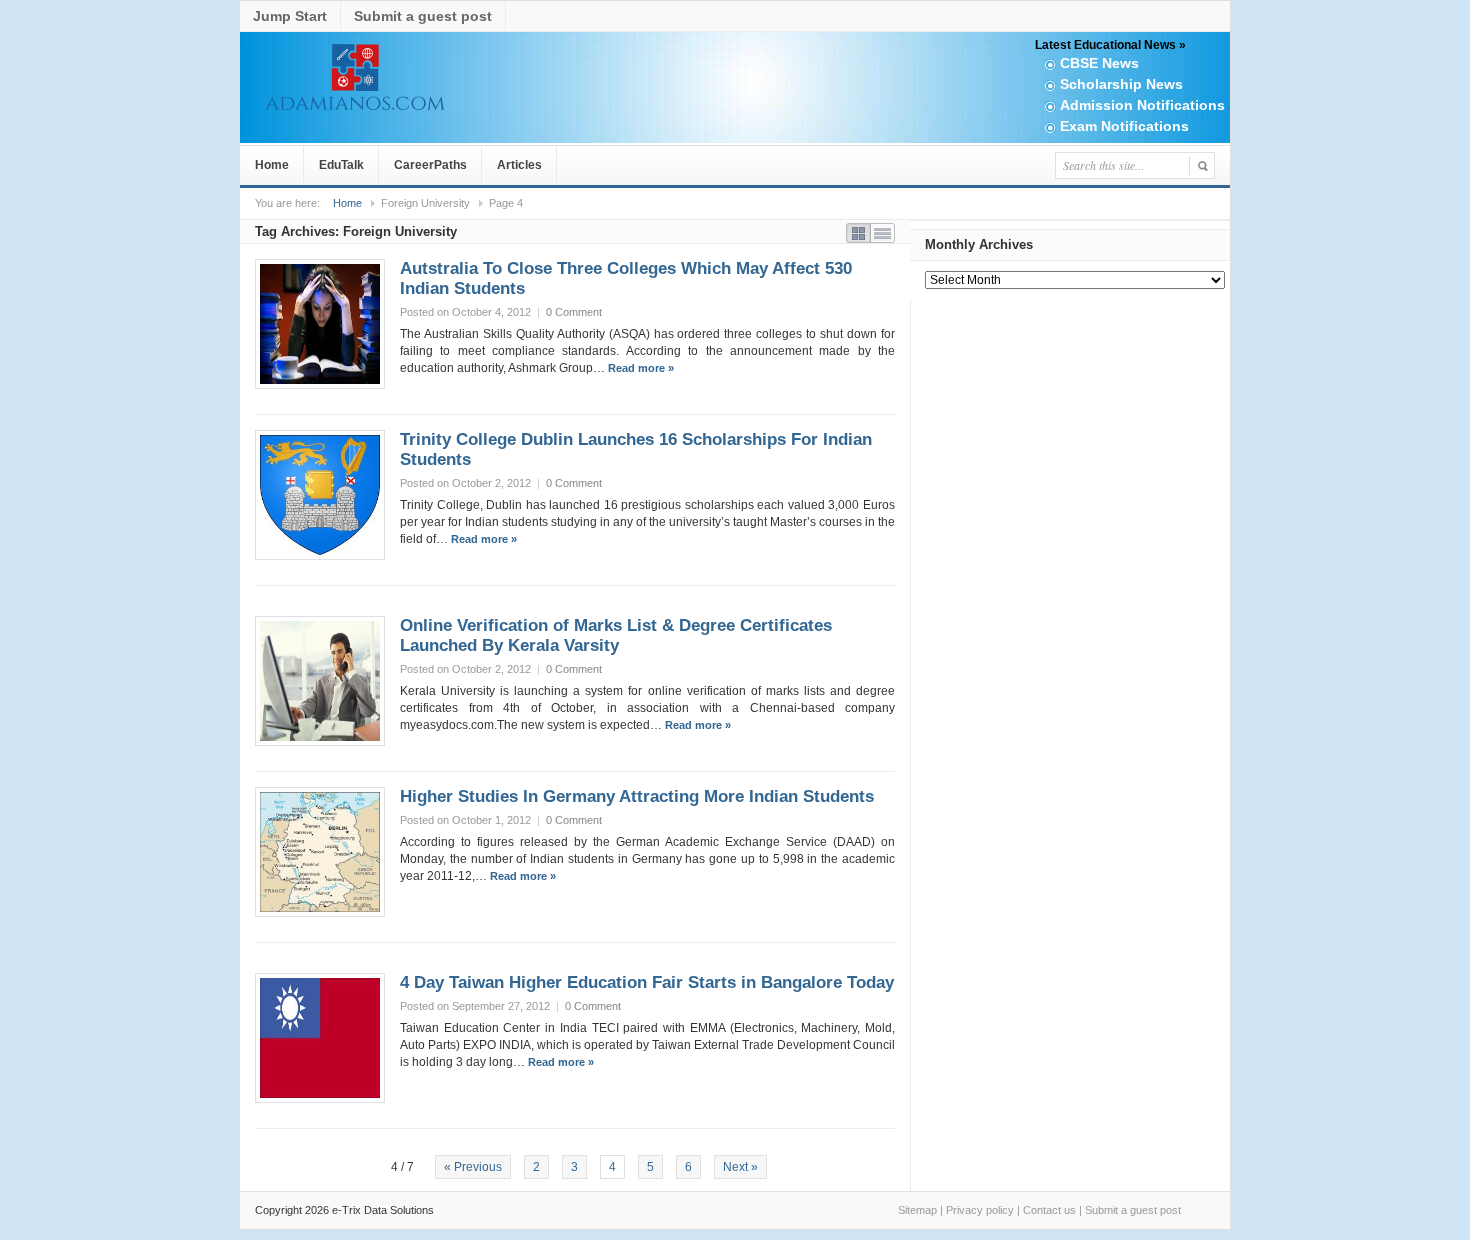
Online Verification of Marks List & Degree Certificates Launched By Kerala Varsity (616, 635)
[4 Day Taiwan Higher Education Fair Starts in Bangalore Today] (320, 1038)
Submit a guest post (423, 16)
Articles (519, 165)
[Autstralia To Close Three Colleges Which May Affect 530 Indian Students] (320, 324)
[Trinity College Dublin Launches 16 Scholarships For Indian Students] (320, 495)
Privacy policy (980, 1210)
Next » (740, 1167)
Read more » (641, 368)
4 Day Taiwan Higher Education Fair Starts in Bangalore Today (647, 982)
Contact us (1049, 1210)
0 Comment (574, 312)
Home (272, 165)
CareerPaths (430, 165)
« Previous (473, 1167)
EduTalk (341, 165)
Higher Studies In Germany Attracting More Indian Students (637, 796)
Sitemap (917, 1210)
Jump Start (290, 16)
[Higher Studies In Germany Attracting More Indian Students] (320, 852)
